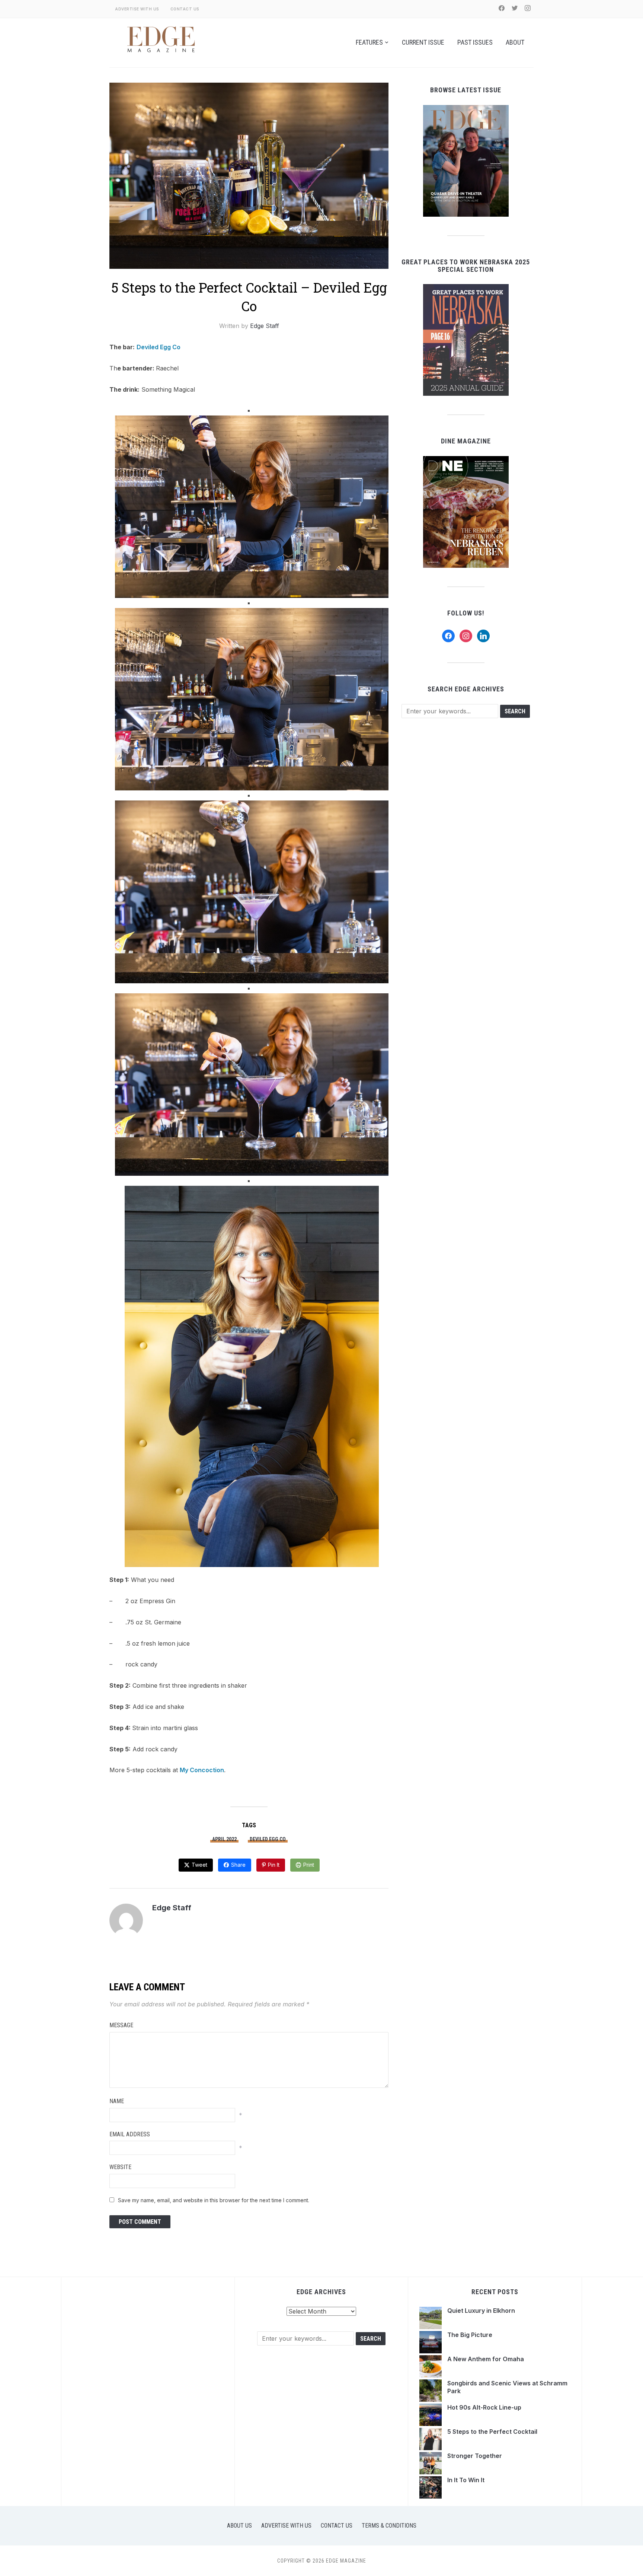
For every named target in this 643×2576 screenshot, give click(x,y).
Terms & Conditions (389, 2526)
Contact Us (185, 9)
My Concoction (202, 1770)
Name (117, 2101)
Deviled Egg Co (159, 347)
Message (121, 2025)
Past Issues (475, 42)
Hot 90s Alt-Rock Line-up (485, 2407)
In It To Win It (466, 2480)
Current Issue (423, 42)
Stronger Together (475, 2456)
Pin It (274, 1865)
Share (238, 1865)
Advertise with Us (137, 9)
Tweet (199, 1865)
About (515, 42)
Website (120, 2167)
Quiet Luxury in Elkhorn (481, 2311)
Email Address (130, 2134)
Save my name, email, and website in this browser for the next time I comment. (214, 2200)
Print (309, 1865)
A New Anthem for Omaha (486, 2359)
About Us (239, 2526)
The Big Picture (471, 2335)
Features (369, 42)
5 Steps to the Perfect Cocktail (493, 2432)
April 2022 (224, 1839)
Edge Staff (265, 326)
